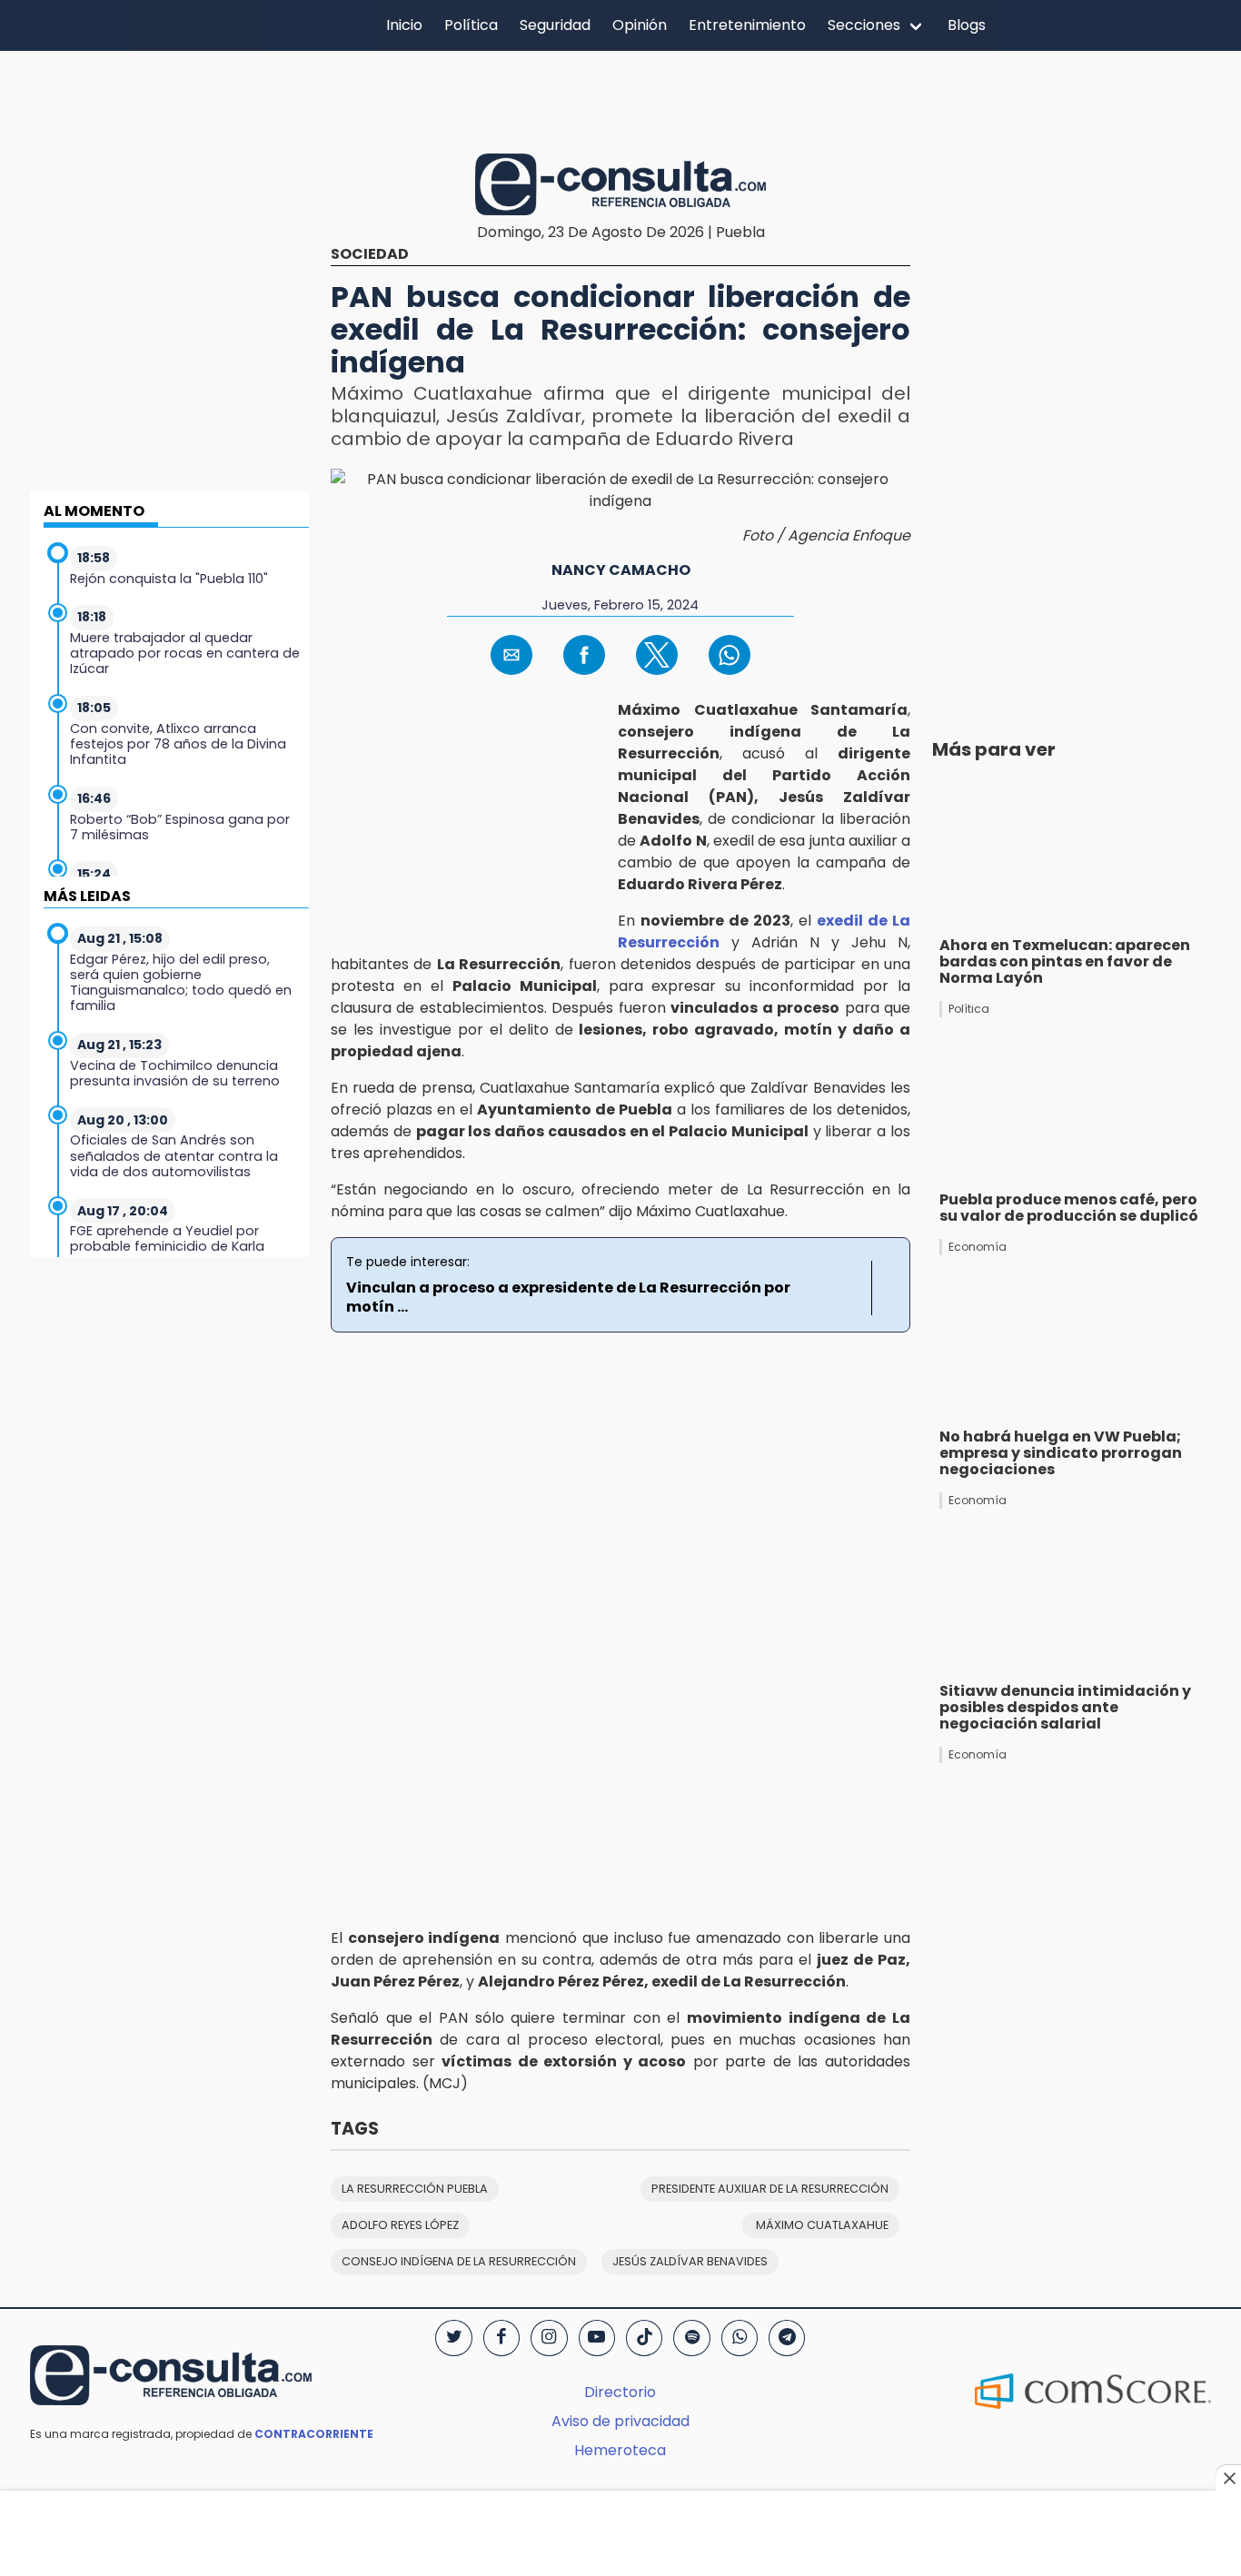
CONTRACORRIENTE (314, 2434)
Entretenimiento (747, 25)
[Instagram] (549, 2338)
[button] (511, 655)
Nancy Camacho (621, 570)
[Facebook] (501, 2338)
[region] (620, 99)
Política (471, 25)
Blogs (967, 25)
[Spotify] (691, 2338)
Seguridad (555, 25)
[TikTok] (644, 2338)
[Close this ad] (1228, 2478)
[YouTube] (597, 2338)
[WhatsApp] (740, 2338)
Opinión (640, 25)
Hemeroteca (620, 2450)
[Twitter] (453, 2338)
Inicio (404, 25)
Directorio (620, 2392)
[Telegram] (787, 2338)
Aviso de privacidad (620, 2421)
